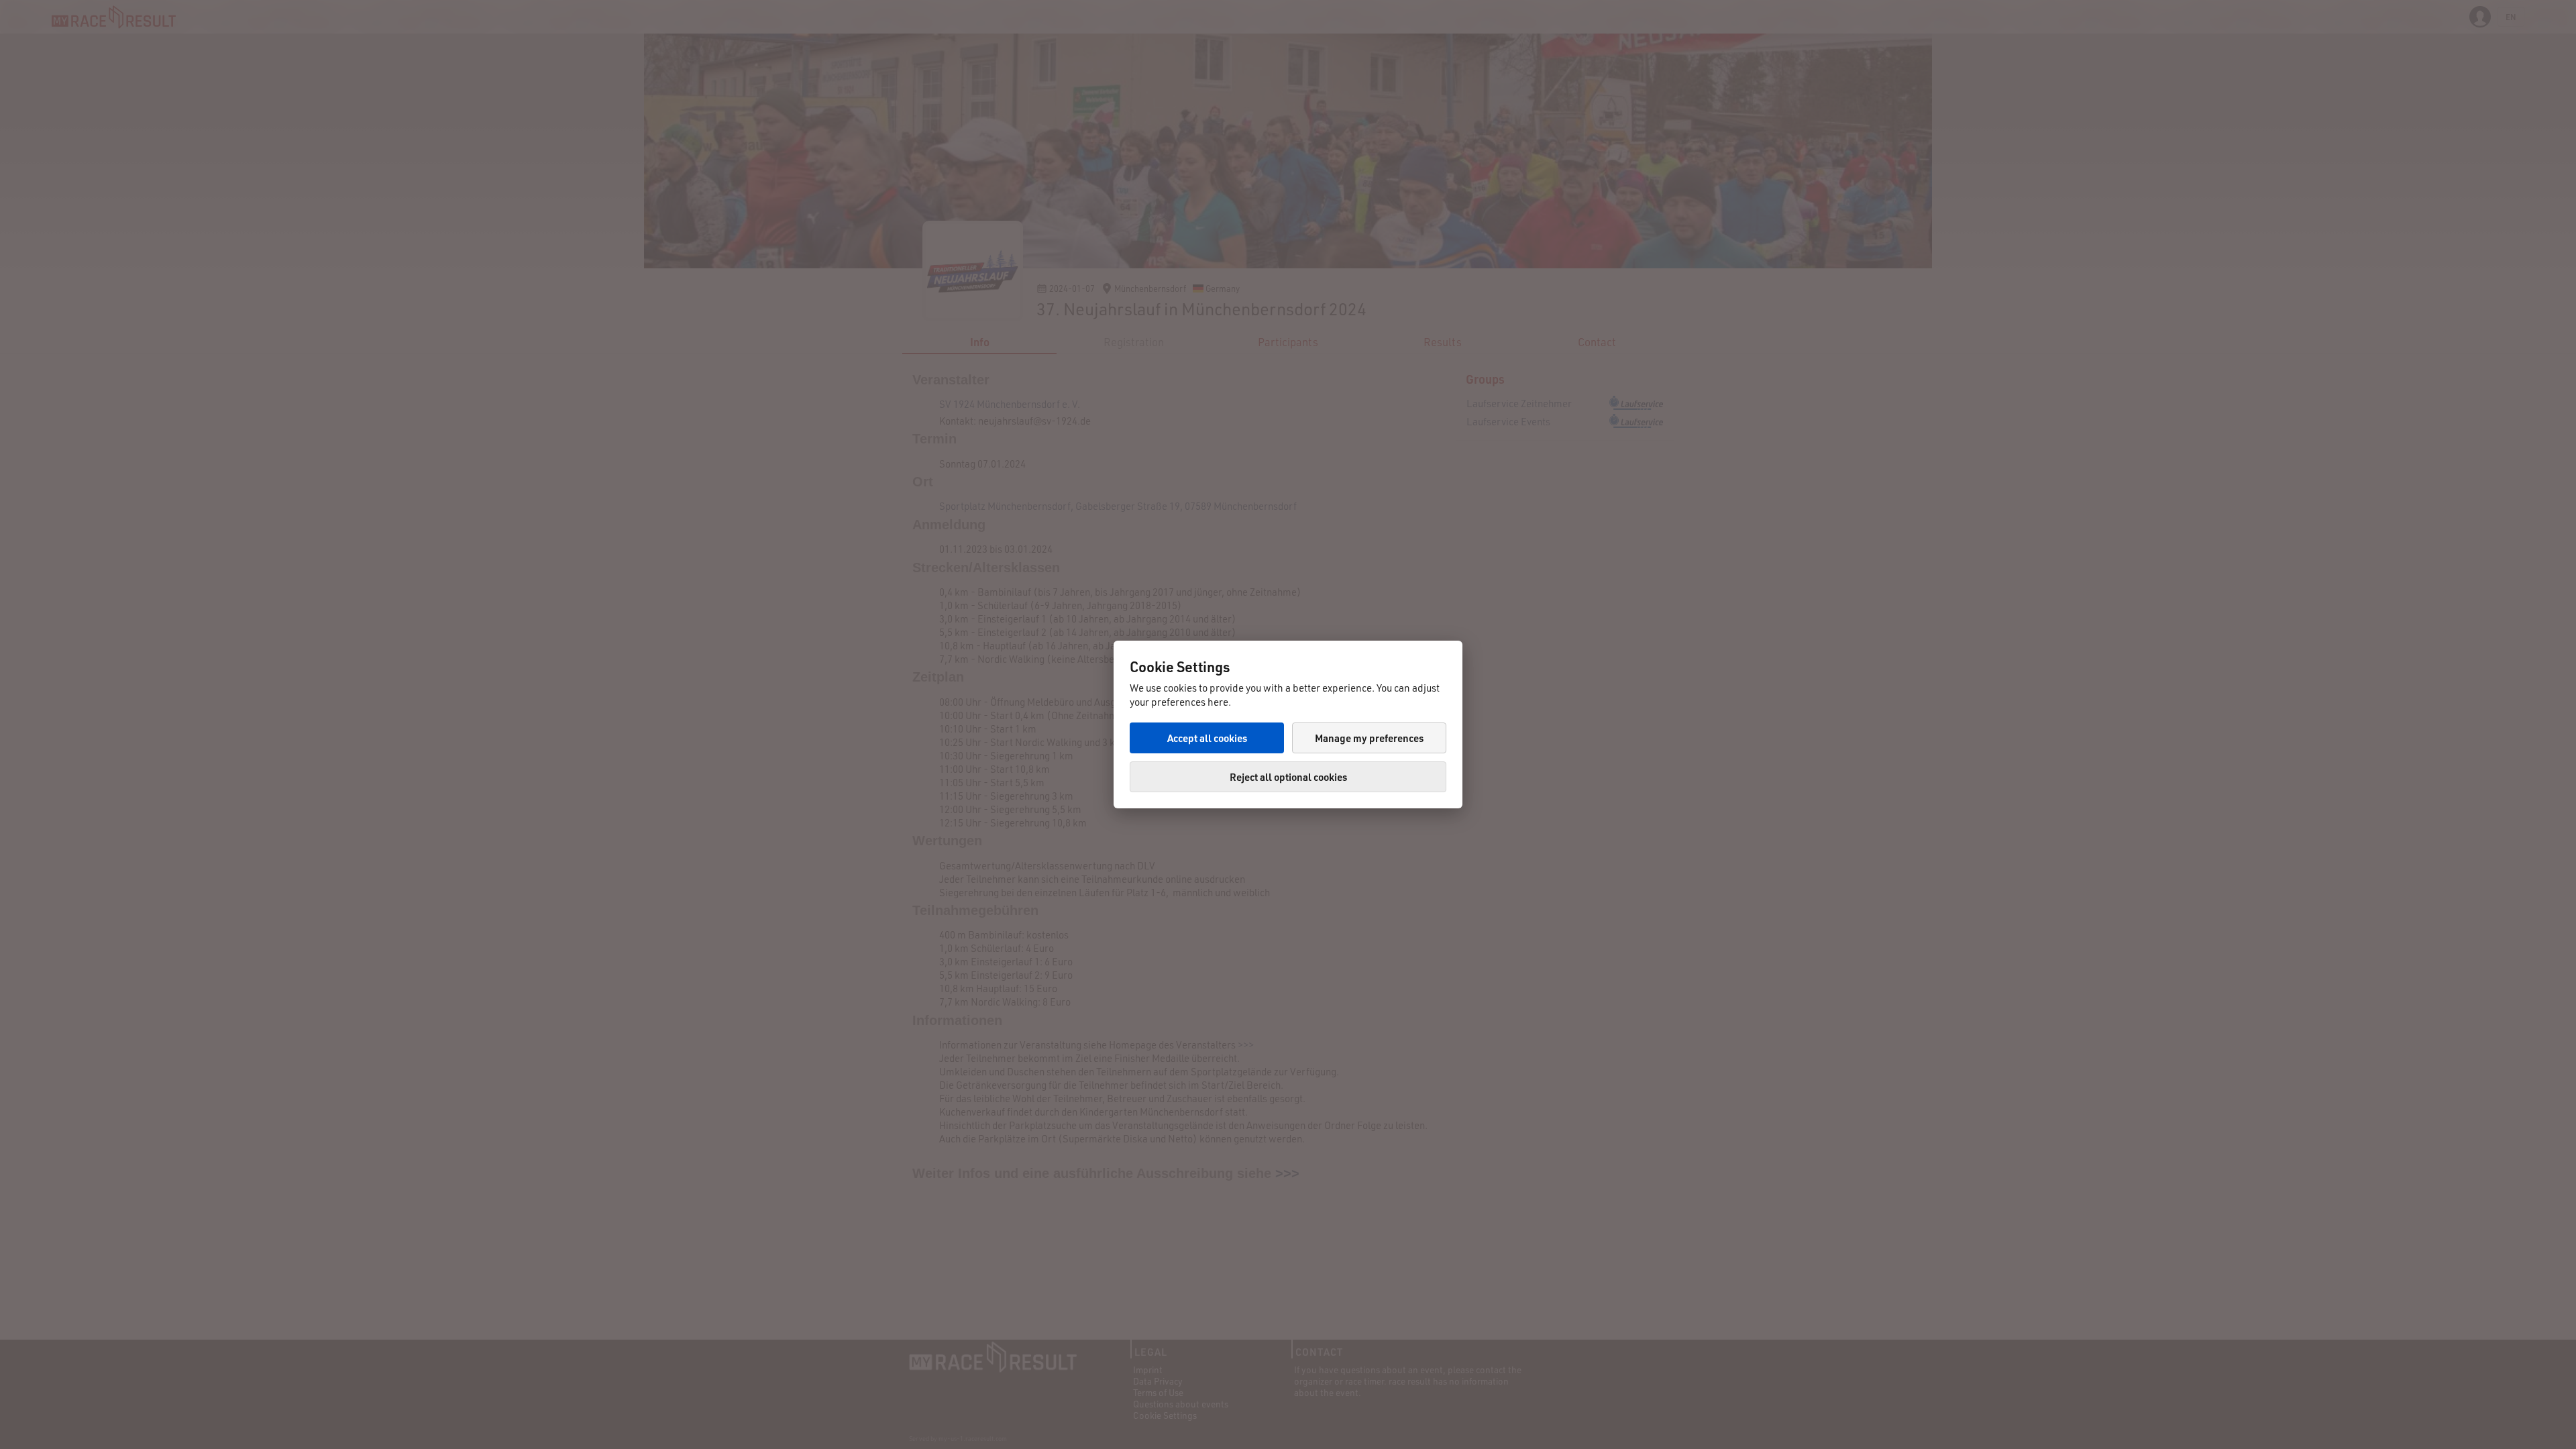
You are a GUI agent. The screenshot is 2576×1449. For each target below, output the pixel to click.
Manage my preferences (1369, 738)
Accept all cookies (1207, 738)
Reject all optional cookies (1288, 777)
